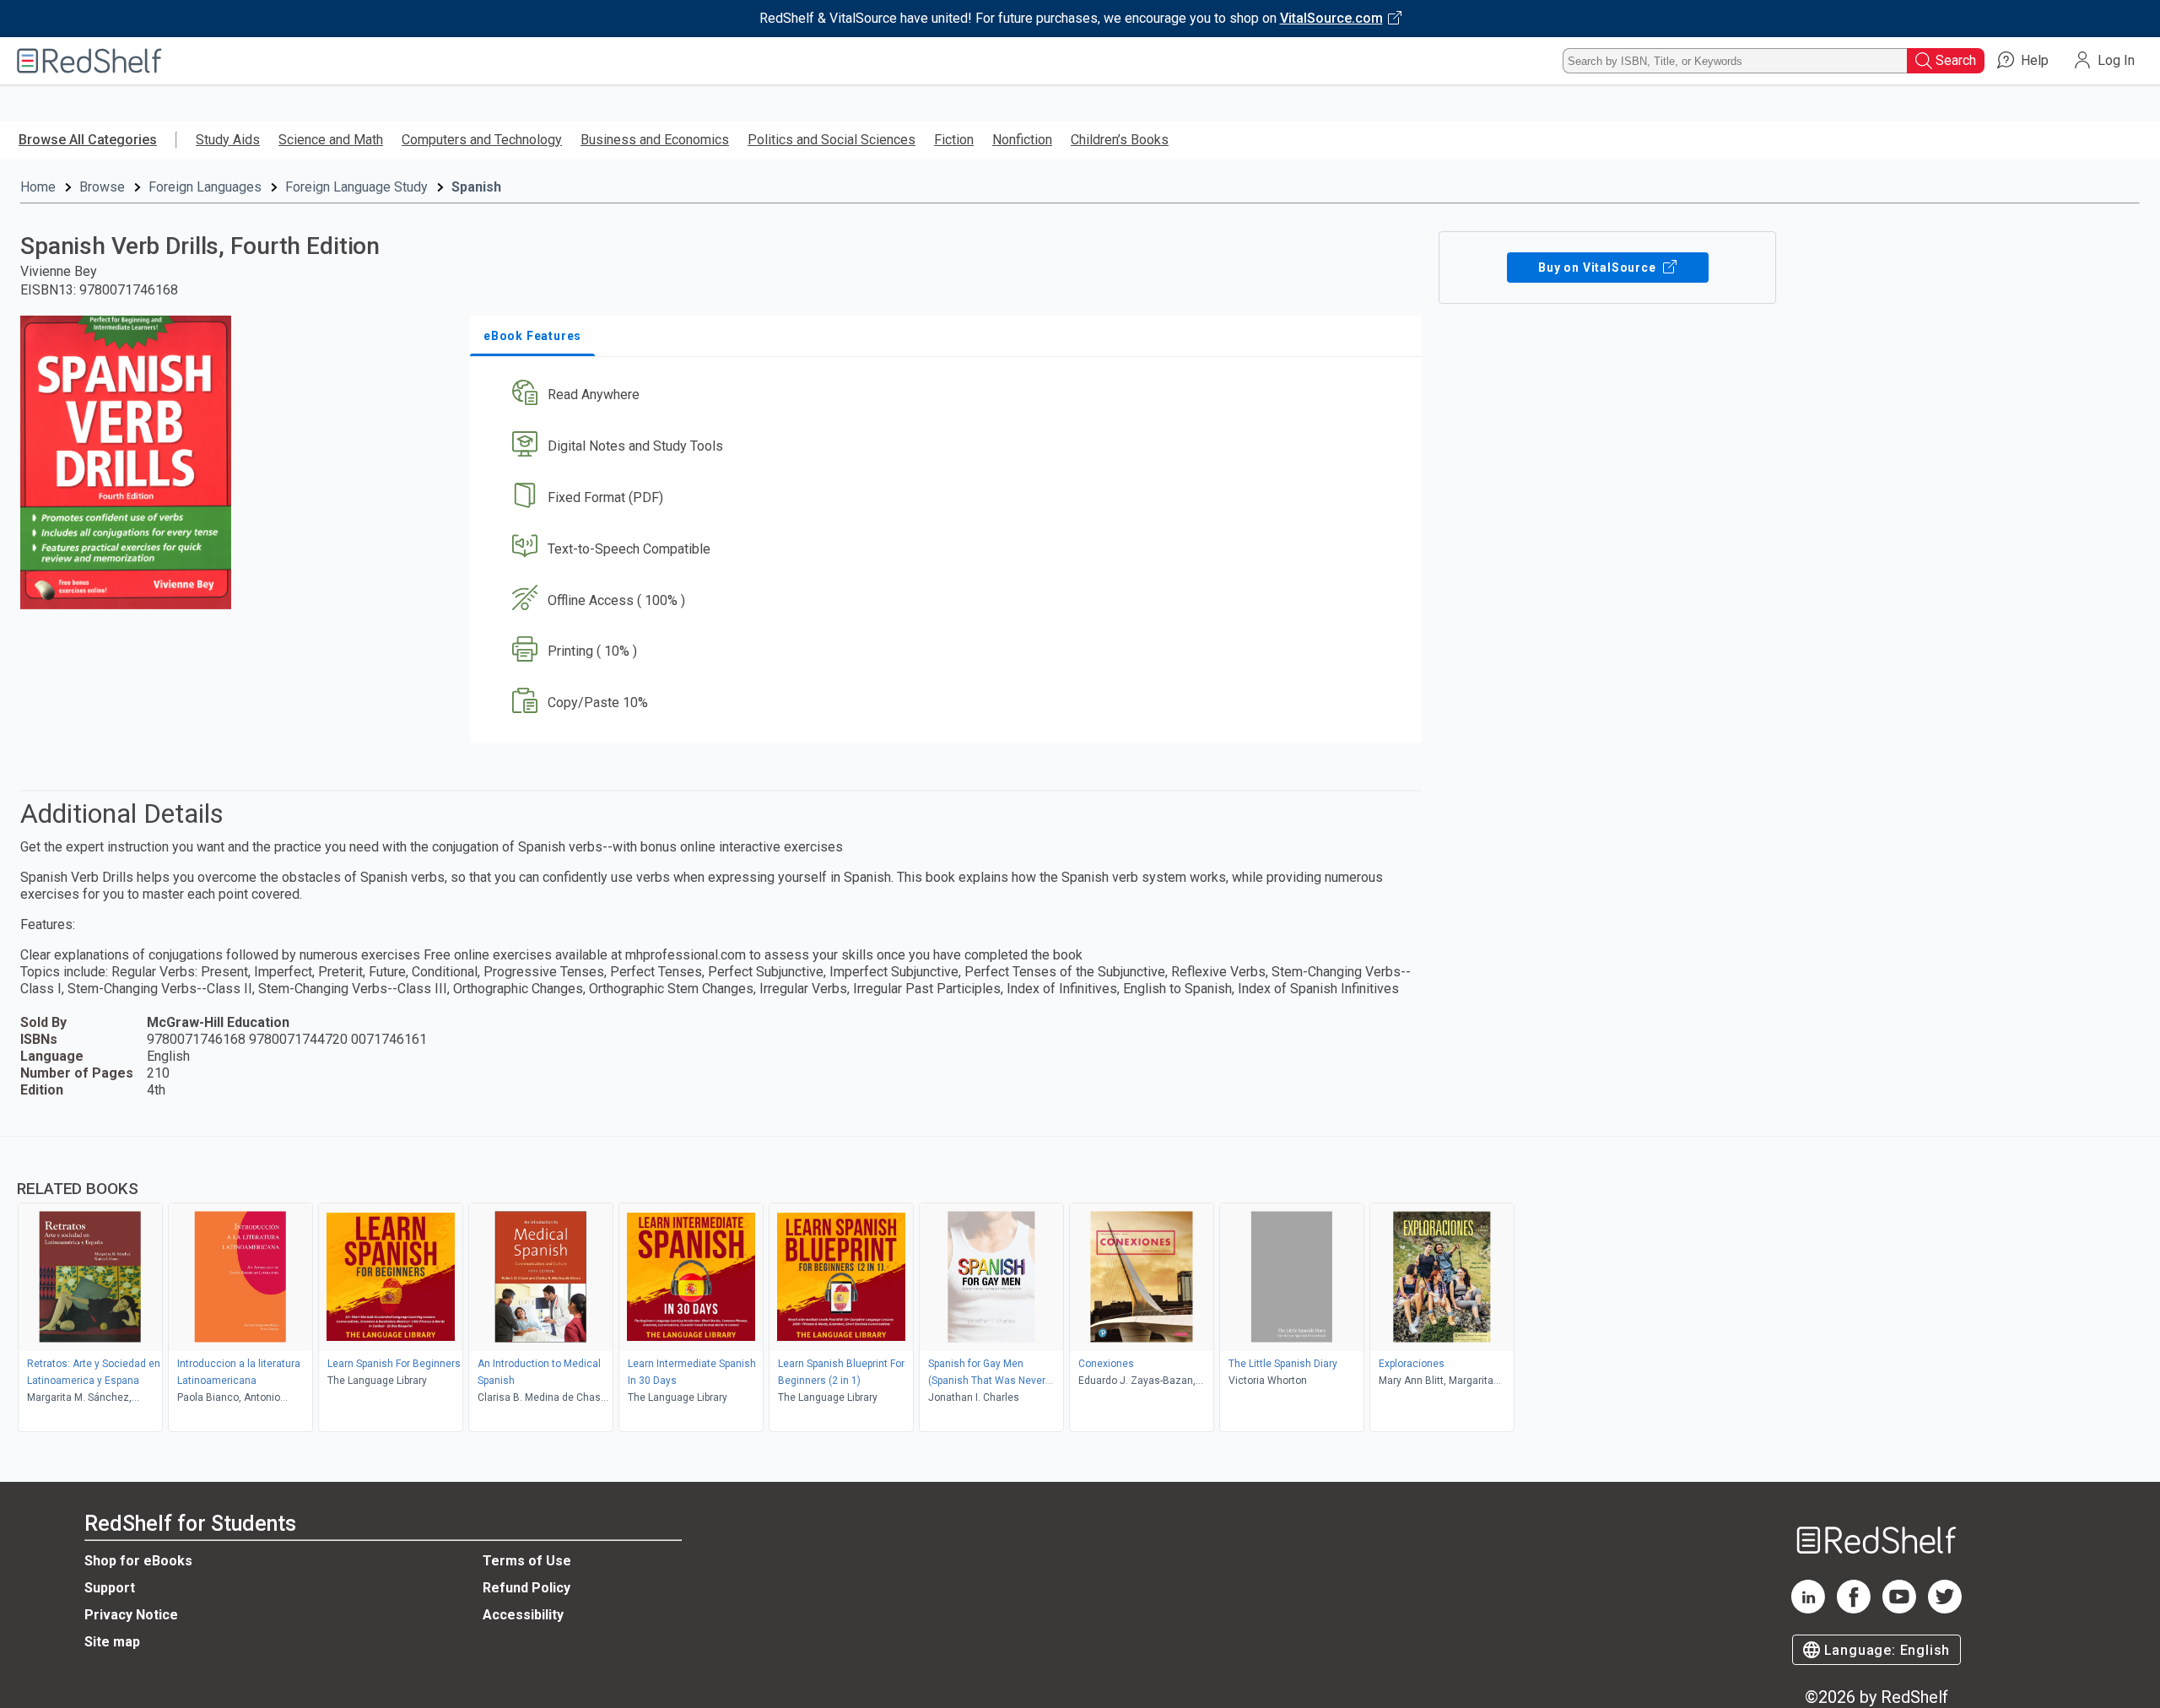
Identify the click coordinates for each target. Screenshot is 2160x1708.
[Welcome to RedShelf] (89, 61)
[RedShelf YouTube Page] (1899, 1609)
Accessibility (523, 1615)
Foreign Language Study (356, 187)
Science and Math (331, 140)
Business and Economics (655, 140)
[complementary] (1080, 1286)
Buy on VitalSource (1598, 268)
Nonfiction (1022, 140)
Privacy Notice (131, 1615)
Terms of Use (527, 1561)
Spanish (476, 187)
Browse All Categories (88, 140)
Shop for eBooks (138, 1561)
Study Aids (228, 140)
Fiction (954, 140)
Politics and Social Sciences (832, 140)
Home (38, 187)
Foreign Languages (205, 187)
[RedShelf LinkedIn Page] (1808, 1609)
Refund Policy (526, 1588)
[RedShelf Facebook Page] (1854, 1609)
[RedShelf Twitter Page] (1945, 1609)
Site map (112, 1642)
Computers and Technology (482, 140)
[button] (949, 395)
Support (110, 1588)
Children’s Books (1120, 140)
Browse (102, 187)
